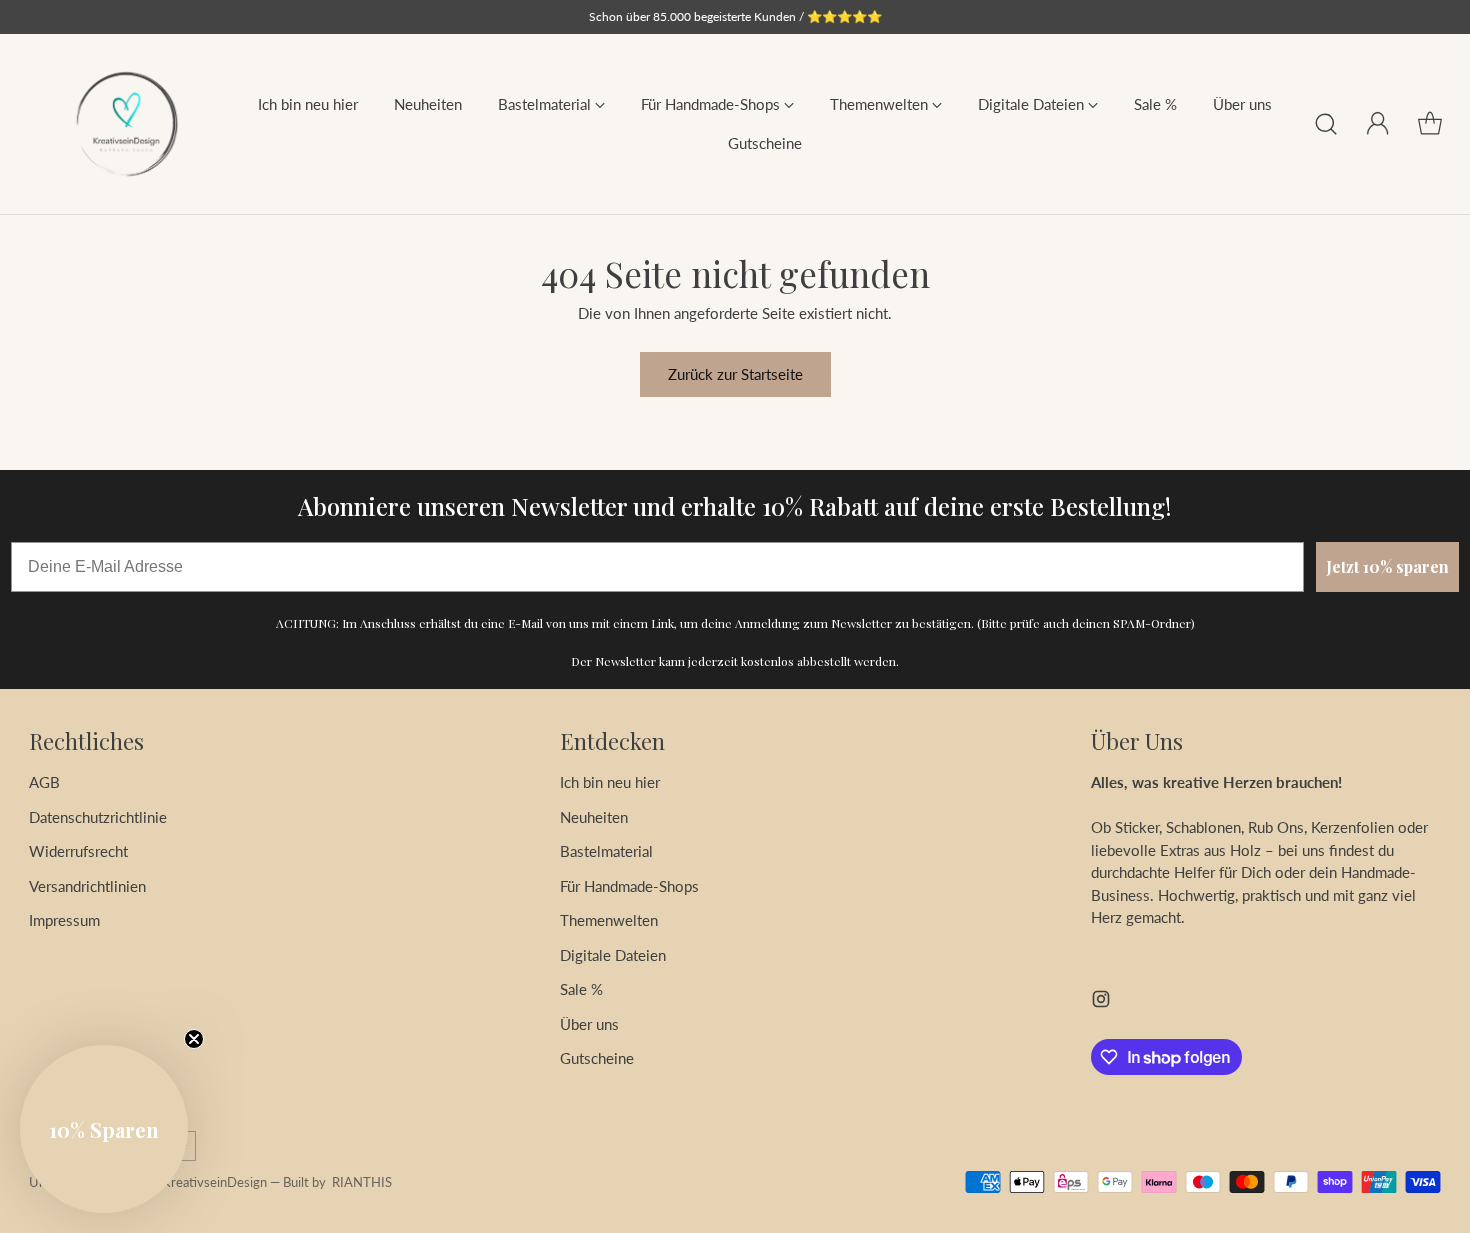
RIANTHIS (362, 1182)
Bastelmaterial (606, 851)
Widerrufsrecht (78, 851)
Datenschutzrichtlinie (98, 817)
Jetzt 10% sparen (1387, 566)
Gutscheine (597, 1058)
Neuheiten (594, 817)
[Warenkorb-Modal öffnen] (1430, 124)
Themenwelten (609, 920)
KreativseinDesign (214, 1182)
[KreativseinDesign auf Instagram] (1101, 1002)
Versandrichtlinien (87, 886)
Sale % (581, 989)
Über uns (589, 1024)
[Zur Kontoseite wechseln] (1378, 124)
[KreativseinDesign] (126, 124)
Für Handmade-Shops (629, 886)
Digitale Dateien (613, 955)
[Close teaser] (194, 1039)
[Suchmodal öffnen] (1326, 124)
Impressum (64, 920)
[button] (104, 1129)
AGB (44, 782)
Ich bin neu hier (610, 782)
